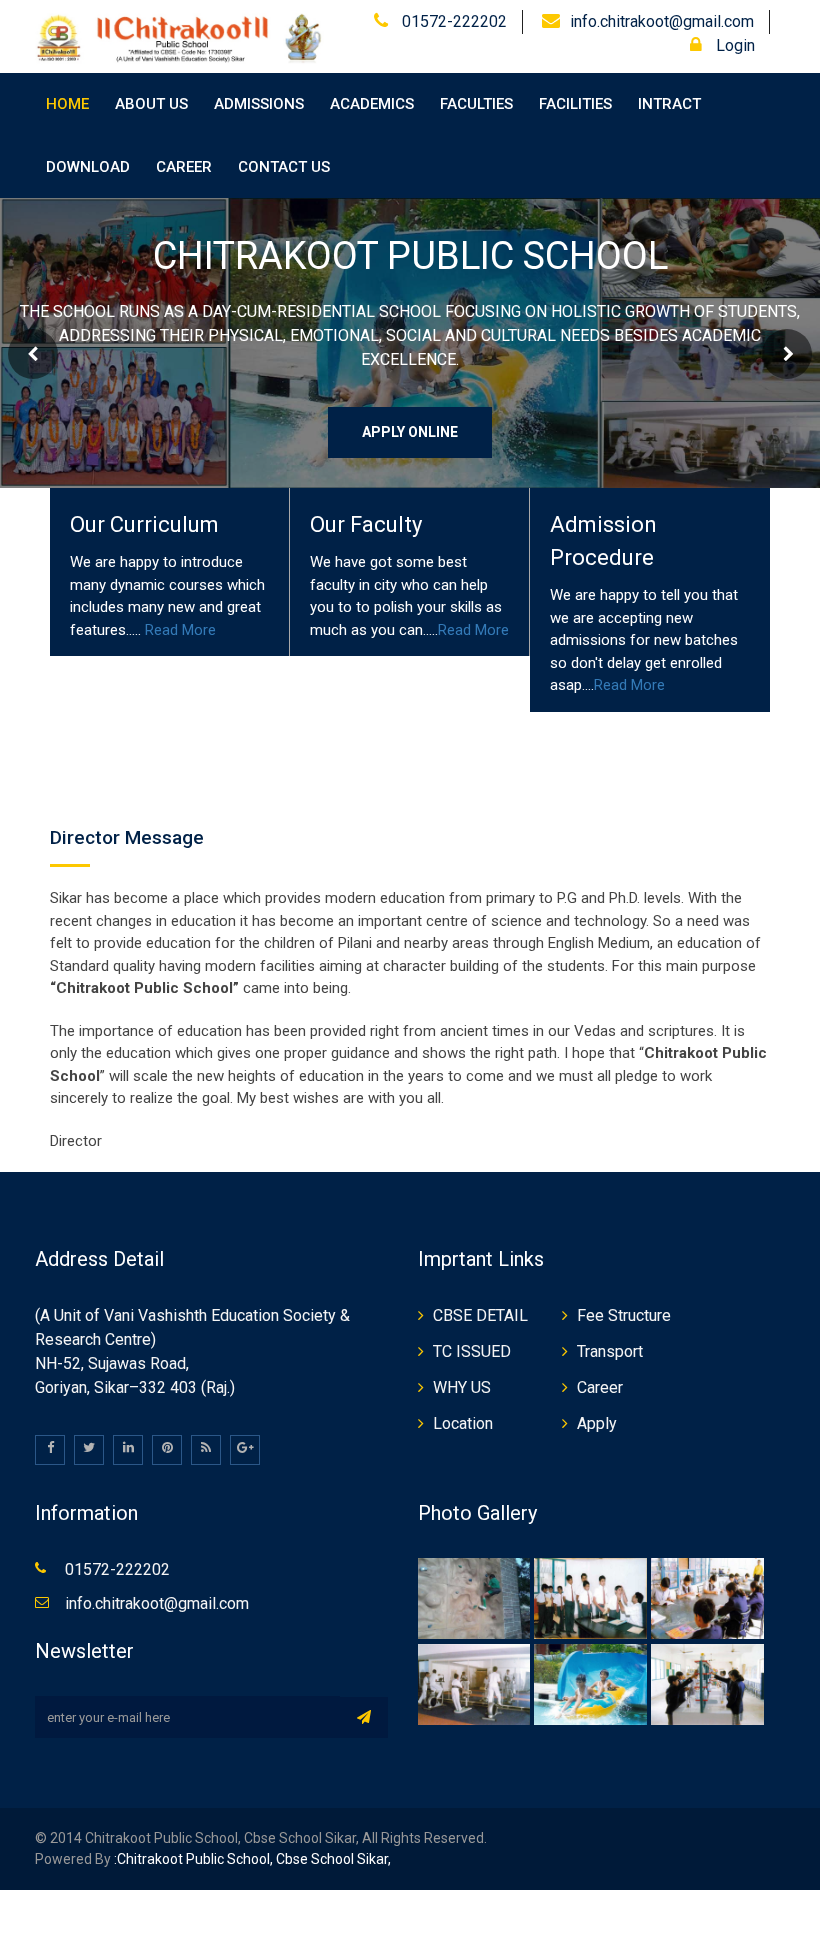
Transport (610, 1351)
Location (463, 1423)
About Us (151, 104)
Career (184, 167)
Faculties (476, 104)
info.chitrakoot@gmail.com (662, 21)
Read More (180, 630)
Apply (597, 1423)
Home (67, 104)
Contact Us (284, 167)
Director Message (127, 837)
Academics (372, 104)
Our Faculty (366, 524)
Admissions (259, 104)
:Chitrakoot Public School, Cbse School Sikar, (251, 1859)
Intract (669, 104)
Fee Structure (624, 1315)
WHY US (462, 1387)
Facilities (575, 104)
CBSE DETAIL (480, 1315)
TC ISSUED (472, 1351)
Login (733, 45)
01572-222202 (452, 21)
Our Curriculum (144, 524)
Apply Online (410, 432)
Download (88, 167)
